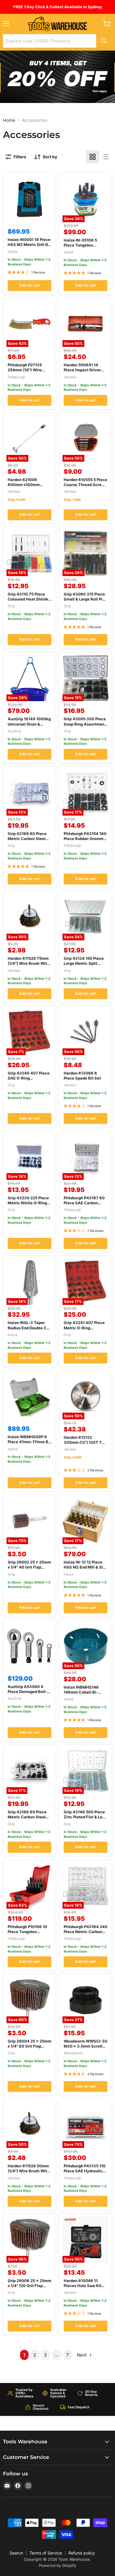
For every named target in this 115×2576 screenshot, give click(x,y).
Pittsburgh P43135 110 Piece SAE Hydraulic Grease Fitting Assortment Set (85, 2173)
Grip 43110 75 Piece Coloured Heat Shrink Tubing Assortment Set (29, 599)
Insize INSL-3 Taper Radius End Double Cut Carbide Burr (29, 1328)
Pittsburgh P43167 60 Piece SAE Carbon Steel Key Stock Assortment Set (84, 1205)
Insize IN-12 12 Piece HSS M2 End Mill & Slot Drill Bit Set (85, 1567)
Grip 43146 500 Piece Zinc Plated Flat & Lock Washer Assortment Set (85, 1819)
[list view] (106, 157)
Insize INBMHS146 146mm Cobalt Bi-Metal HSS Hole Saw (83, 1692)
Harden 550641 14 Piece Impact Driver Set (82, 370)
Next (82, 2355)
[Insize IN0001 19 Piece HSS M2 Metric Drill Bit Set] (29, 199)
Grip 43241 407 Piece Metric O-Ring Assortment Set (84, 1328)
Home (9, 120)
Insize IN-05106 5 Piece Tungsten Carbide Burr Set (80, 245)
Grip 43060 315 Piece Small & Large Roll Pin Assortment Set (84, 599)
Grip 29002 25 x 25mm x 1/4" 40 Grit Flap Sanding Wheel (29, 1567)
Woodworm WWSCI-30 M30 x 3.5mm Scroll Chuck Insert (86, 2046)
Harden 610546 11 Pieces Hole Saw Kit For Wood (83, 2286)
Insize (13, 251)
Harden (70, 377)
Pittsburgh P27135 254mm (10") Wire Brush (25, 370)
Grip (11, 606)
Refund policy (82, 2553)
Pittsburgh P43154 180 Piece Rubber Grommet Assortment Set (86, 839)
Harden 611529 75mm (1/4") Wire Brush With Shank (28, 963)
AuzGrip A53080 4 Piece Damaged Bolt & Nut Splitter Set (28, 1692)
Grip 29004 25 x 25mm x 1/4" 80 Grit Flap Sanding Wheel (29, 2046)
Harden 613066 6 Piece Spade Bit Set (82, 1076)
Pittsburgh (16, 377)
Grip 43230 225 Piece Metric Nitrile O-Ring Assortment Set (28, 1203)
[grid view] (93, 157)
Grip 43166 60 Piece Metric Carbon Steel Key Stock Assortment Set (29, 841)
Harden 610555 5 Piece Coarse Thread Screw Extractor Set (86, 485)
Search (16, 2553)
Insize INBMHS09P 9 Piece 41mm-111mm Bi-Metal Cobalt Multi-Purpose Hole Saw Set (29, 1444)
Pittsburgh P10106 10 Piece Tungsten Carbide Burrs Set (27, 1932)
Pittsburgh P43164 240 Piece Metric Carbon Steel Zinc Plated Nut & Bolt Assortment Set (86, 1934)
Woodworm (73, 2053)
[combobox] (50, 41)
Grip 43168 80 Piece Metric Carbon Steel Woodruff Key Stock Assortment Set (27, 1819)
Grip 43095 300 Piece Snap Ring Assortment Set (85, 724)
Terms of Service (46, 2553)
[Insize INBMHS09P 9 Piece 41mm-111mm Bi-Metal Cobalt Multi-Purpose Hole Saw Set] (29, 1396)
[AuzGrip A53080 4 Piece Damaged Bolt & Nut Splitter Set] (29, 1646)
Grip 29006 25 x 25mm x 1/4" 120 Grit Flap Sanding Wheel (29, 2286)
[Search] (104, 41)
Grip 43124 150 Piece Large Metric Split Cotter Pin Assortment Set (85, 966)
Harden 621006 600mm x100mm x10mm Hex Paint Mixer (24, 487)
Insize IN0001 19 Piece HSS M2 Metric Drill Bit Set (29, 245)
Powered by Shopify (57, 2565)
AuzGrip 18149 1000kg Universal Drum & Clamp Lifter (29, 724)
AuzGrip (14, 731)
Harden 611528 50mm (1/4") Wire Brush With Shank (28, 2171)
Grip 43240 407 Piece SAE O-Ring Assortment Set (29, 1078)
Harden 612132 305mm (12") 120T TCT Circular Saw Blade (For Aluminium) (86, 1445)
